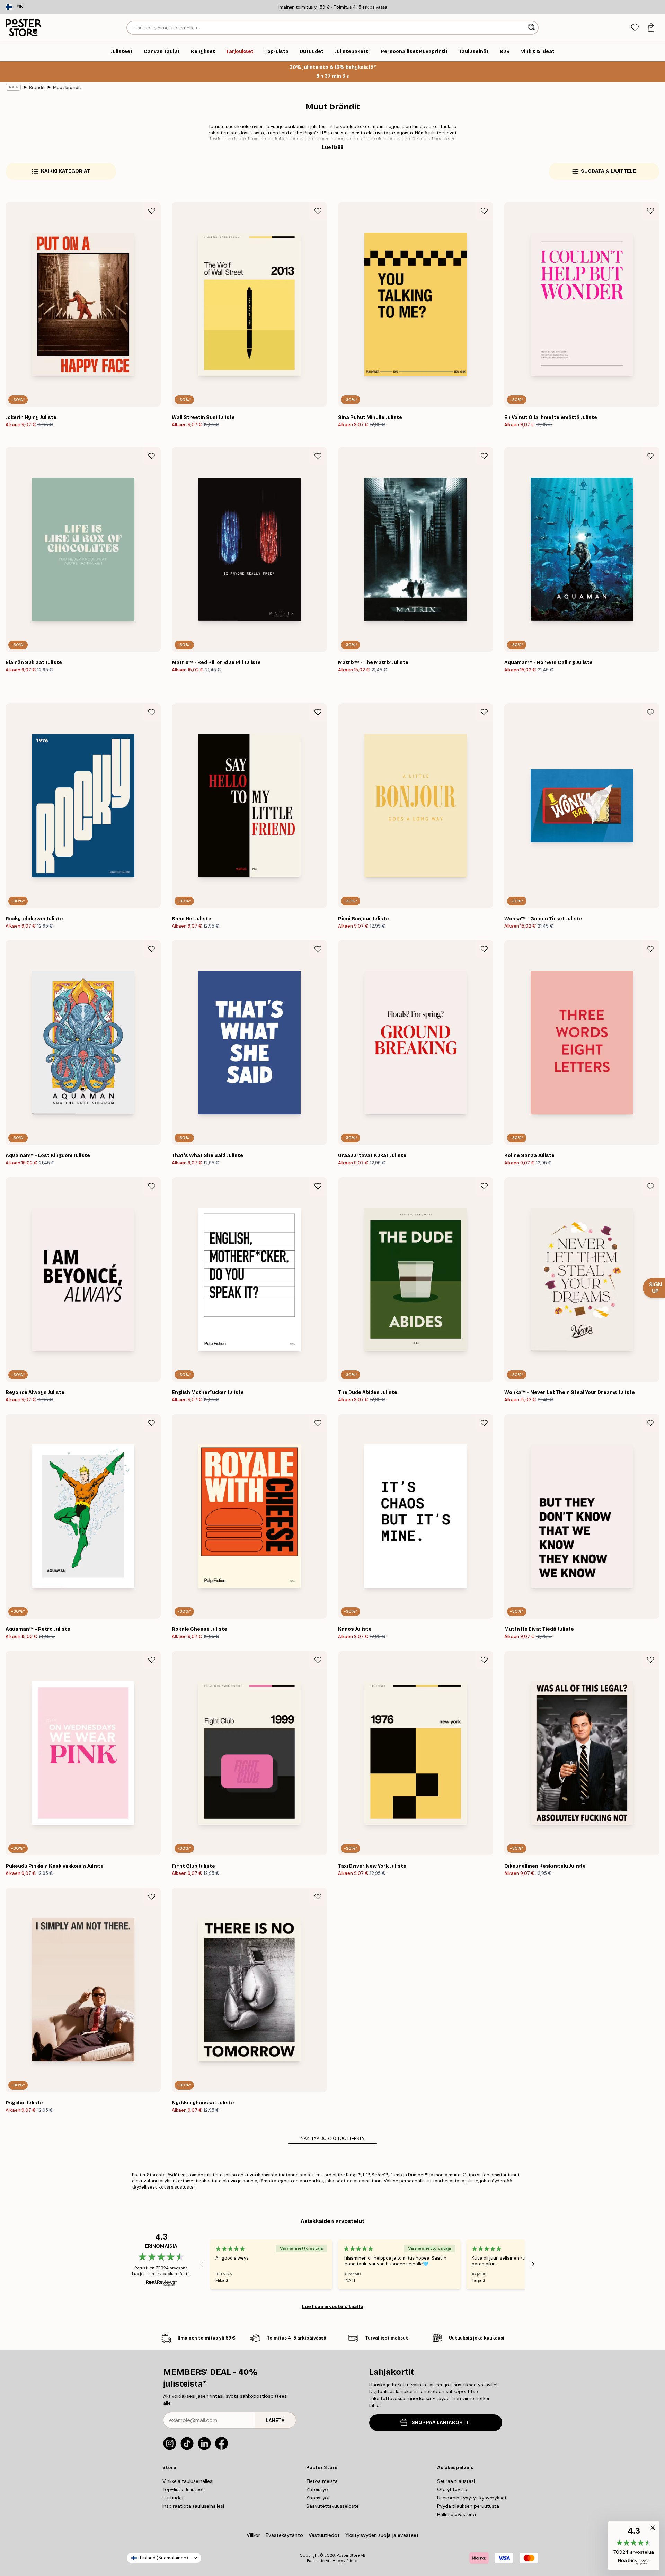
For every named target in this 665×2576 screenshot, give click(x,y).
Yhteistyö (317, 2489)
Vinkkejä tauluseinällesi (188, 2481)
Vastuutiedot (324, 2535)
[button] (634, 2546)
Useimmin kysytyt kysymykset (472, 2498)
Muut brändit (67, 87)
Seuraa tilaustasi (456, 2481)
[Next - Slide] (533, 2264)
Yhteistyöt (318, 2498)
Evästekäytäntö (284, 2535)
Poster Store (348, 2555)
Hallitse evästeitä (456, 2514)
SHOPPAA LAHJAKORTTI (441, 2422)
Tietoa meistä (322, 2481)
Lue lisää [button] (333, 147)
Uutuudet (173, 2498)
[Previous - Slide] (202, 2264)
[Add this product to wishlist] (152, 211)
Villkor (253, 2535)
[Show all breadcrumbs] (13, 87)
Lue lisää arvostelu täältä (333, 2306)
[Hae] (532, 28)
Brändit (37, 87)
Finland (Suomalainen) (164, 2558)
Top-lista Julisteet (183, 2489)
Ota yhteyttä (452, 2489)
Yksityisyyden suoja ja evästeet (382, 2535)
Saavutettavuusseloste (332, 2506)
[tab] (635, 28)
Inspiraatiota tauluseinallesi (193, 2506)
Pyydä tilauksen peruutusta (468, 2506)
